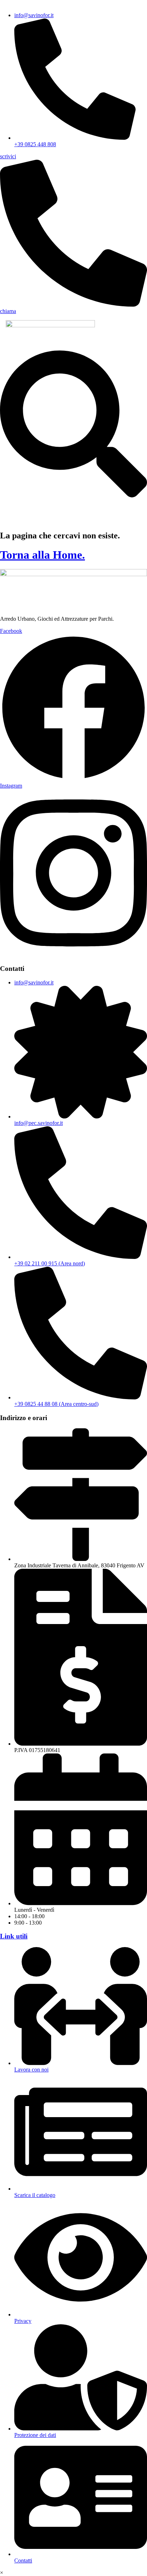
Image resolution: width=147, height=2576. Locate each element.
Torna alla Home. (42, 555)
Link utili (14, 1936)
